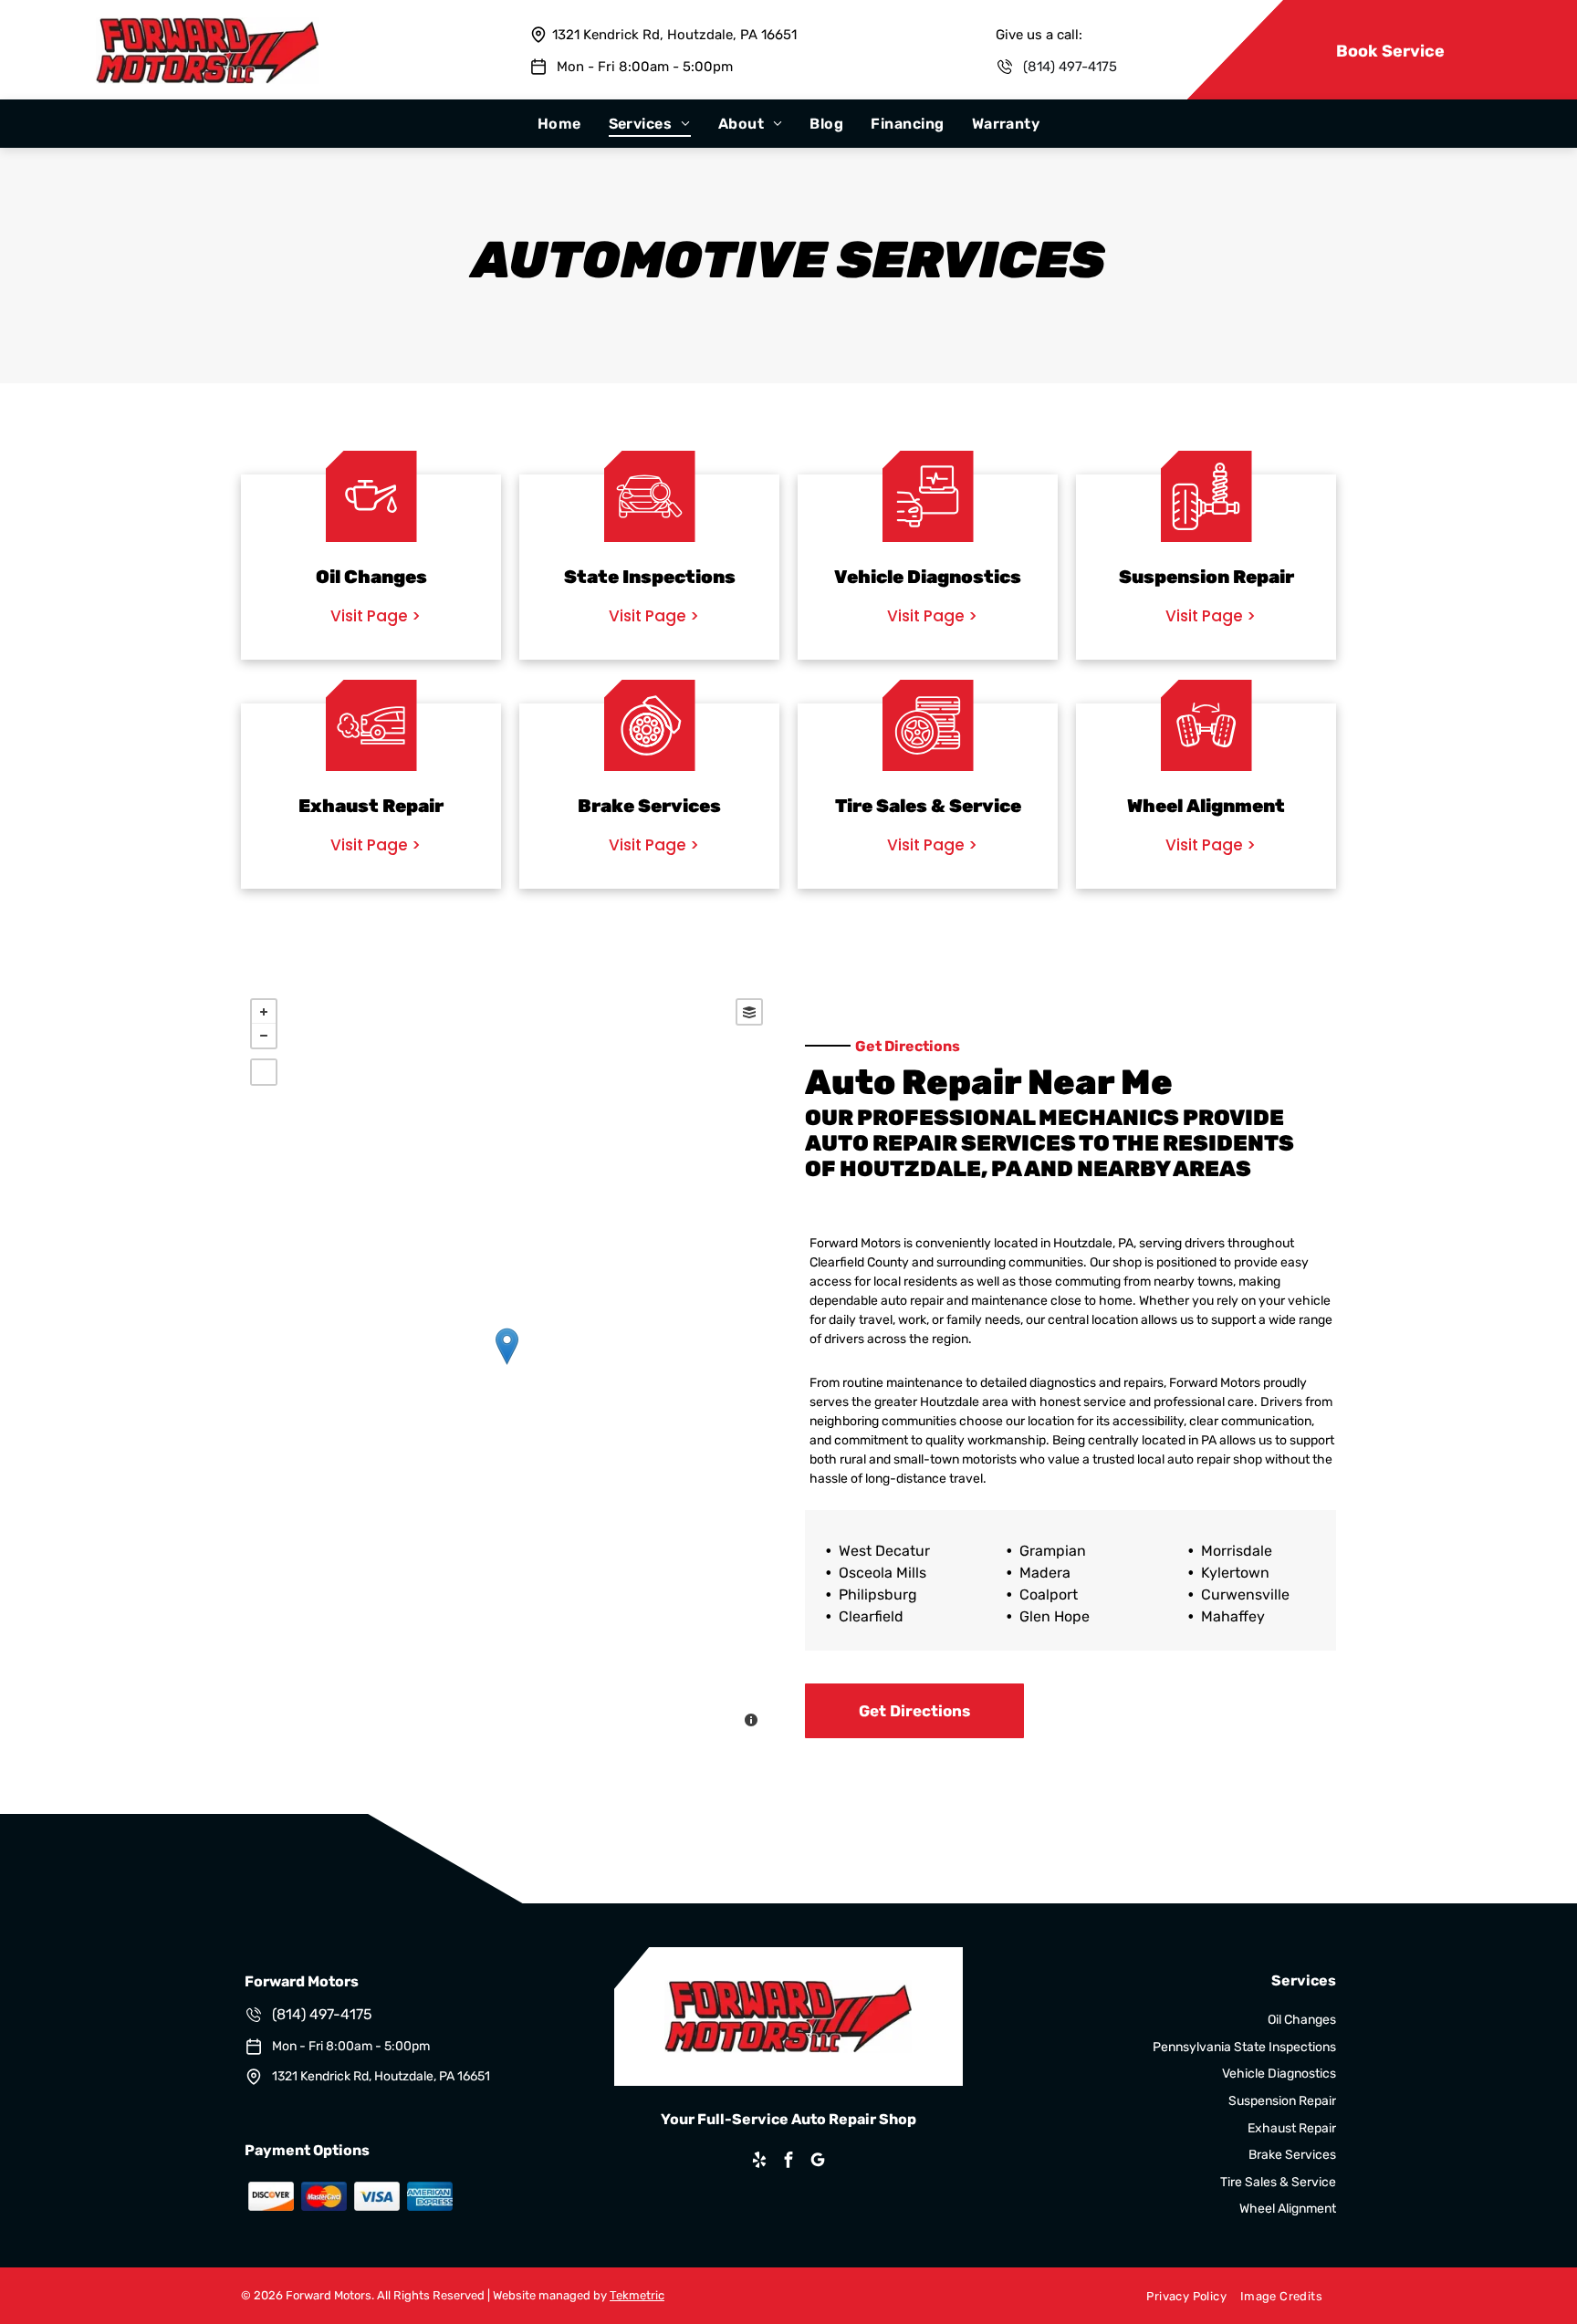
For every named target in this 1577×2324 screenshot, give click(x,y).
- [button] (264, 1036)
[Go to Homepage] (207, 26)
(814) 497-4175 (1070, 67)
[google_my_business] (818, 2162)
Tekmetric (637, 2295)
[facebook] (788, 2162)
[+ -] (507, 1365)
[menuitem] (559, 124)
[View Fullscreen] (264, 1072)
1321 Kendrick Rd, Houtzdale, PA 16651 (674, 35)
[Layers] (749, 1012)
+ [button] (264, 1012)
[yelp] (759, 2162)
